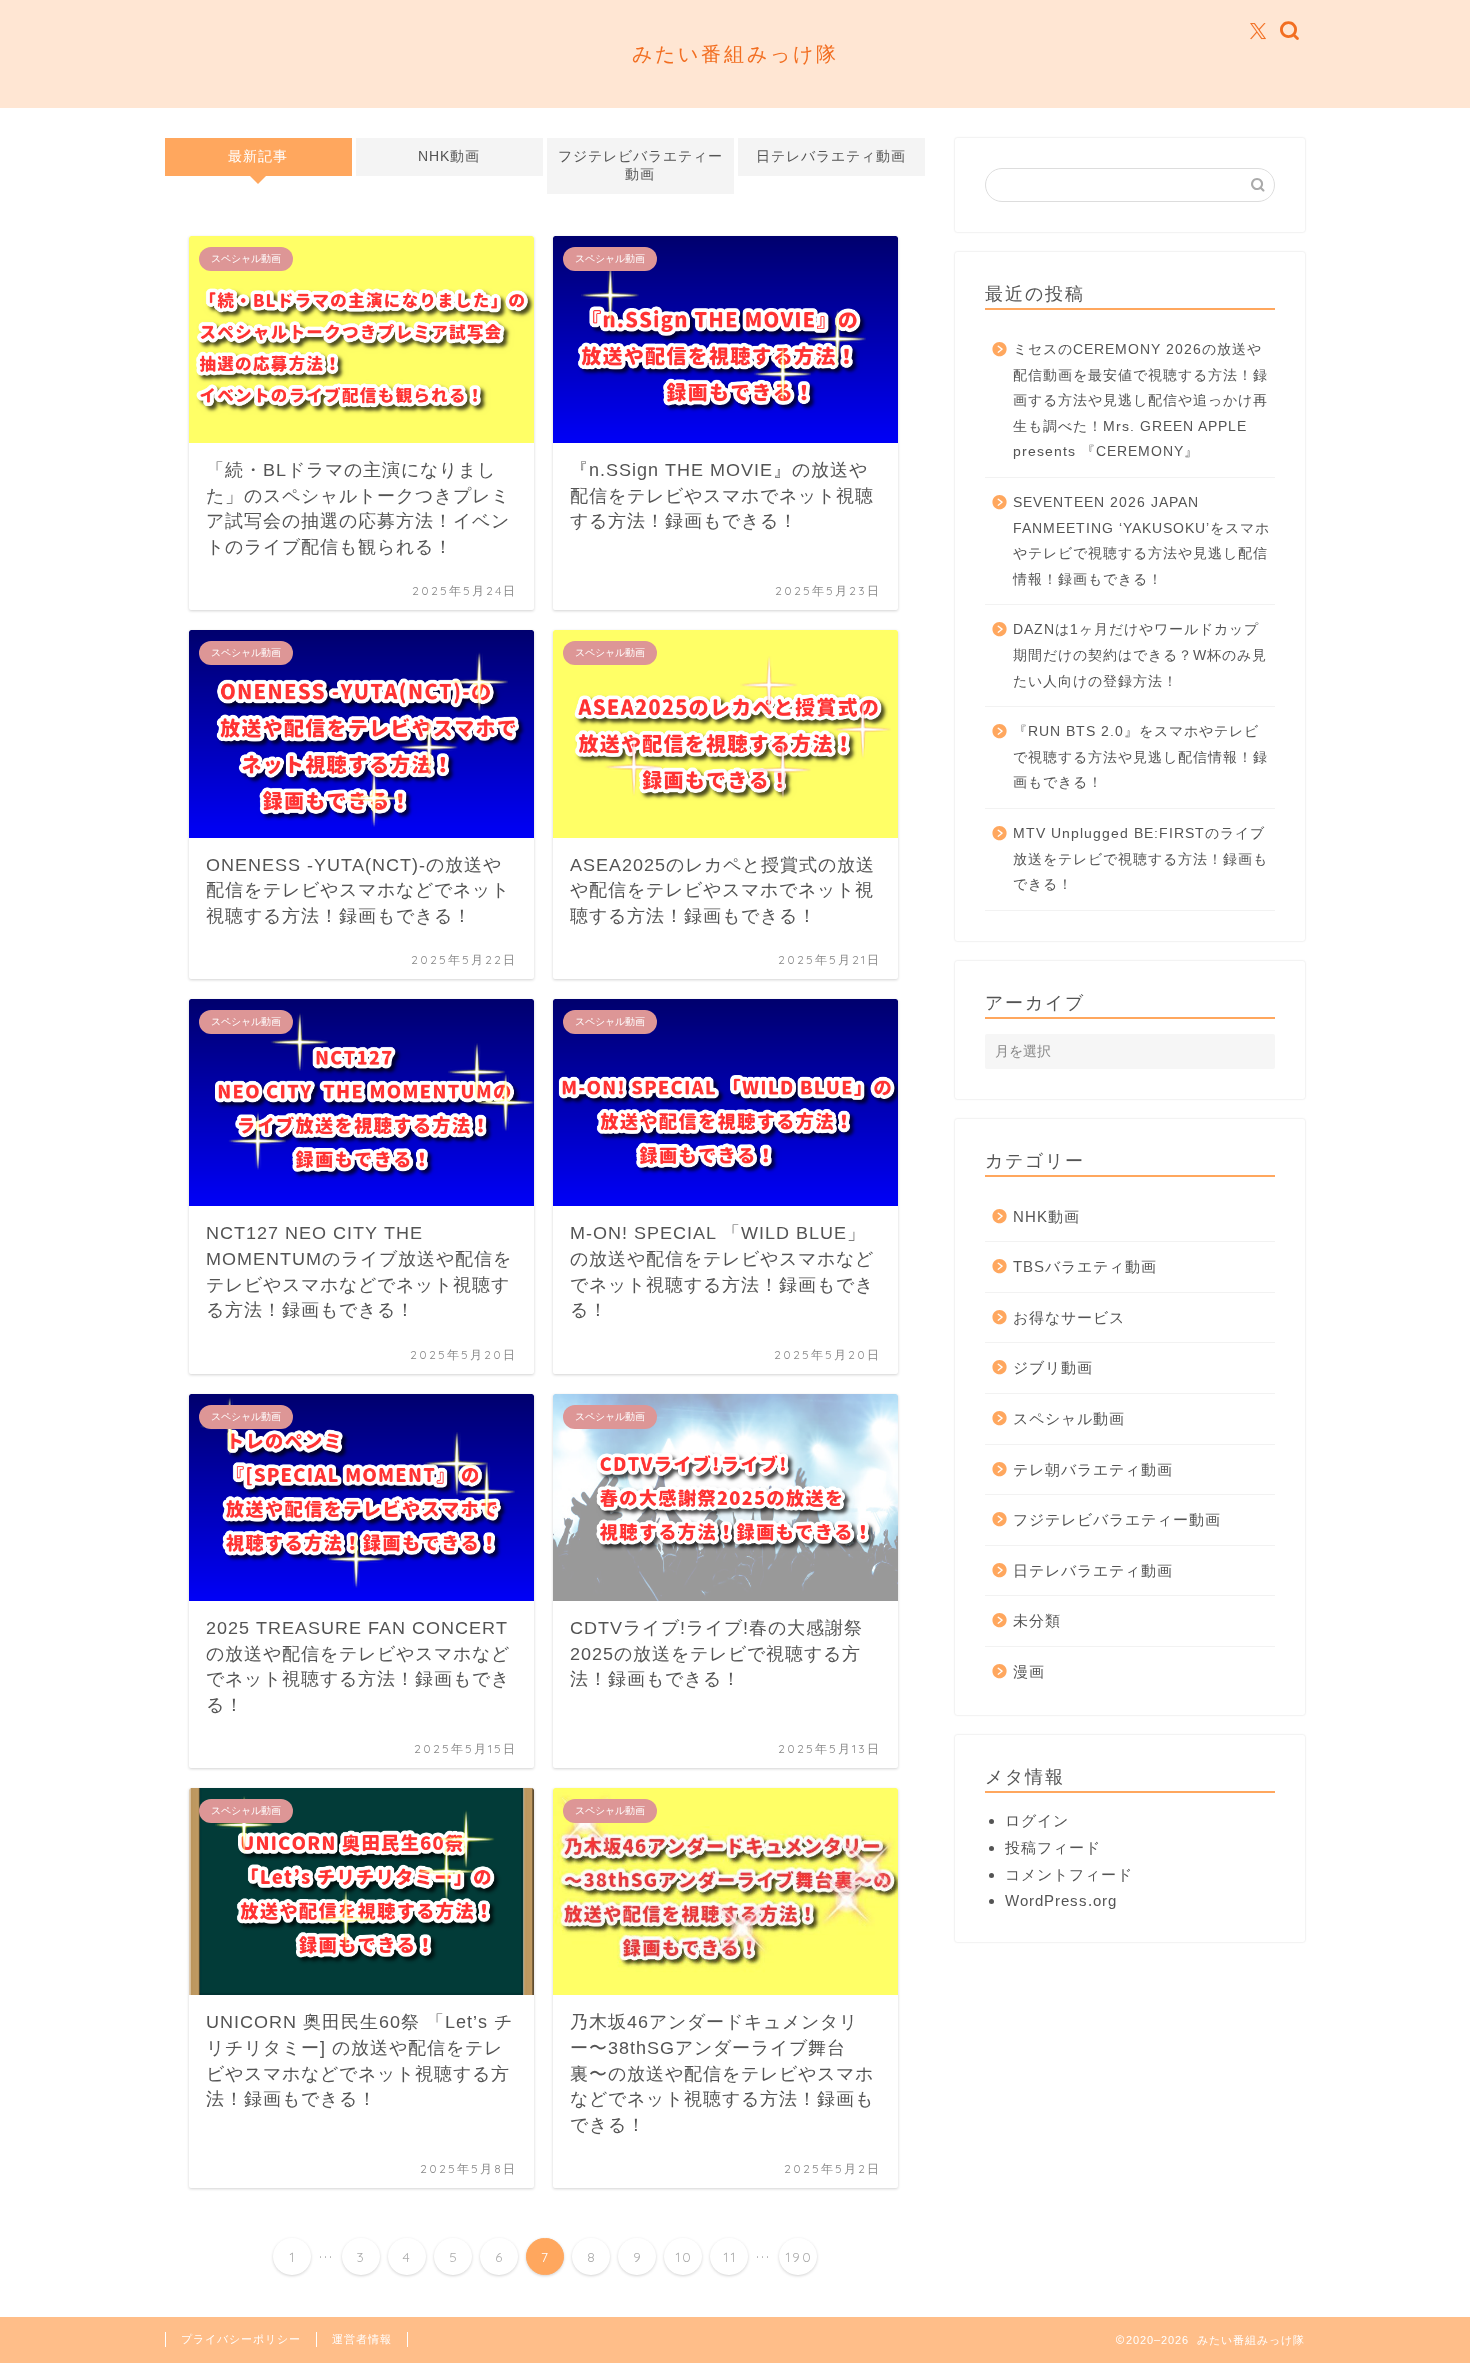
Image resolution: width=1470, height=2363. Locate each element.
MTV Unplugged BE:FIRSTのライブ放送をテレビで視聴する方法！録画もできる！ (1140, 859)
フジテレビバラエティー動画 (640, 165)
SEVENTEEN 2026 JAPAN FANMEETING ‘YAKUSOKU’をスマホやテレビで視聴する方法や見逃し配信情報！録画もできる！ (1141, 541)
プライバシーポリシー (241, 2339)
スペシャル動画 (1069, 1418)
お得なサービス (1069, 1317)
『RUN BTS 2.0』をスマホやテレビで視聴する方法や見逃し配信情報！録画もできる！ (1140, 757)
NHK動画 (449, 156)
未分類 (1037, 1620)
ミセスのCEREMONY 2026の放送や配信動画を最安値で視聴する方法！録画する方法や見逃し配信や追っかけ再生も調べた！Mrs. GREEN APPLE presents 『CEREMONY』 (1140, 400)
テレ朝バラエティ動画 (1093, 1469)
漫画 (1029, 1671)
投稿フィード (1053, 1847)
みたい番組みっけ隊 (735, 53)
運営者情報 (362, 2339)
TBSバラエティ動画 (1085, 1266)
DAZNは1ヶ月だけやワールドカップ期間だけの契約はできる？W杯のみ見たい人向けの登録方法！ (1140, 655)
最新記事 (258, 156)
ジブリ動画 (1053, 1367)
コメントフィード (1069, 1874)
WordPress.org (1061, 1900)
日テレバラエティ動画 (831, 156)
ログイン (1037, 1820)
